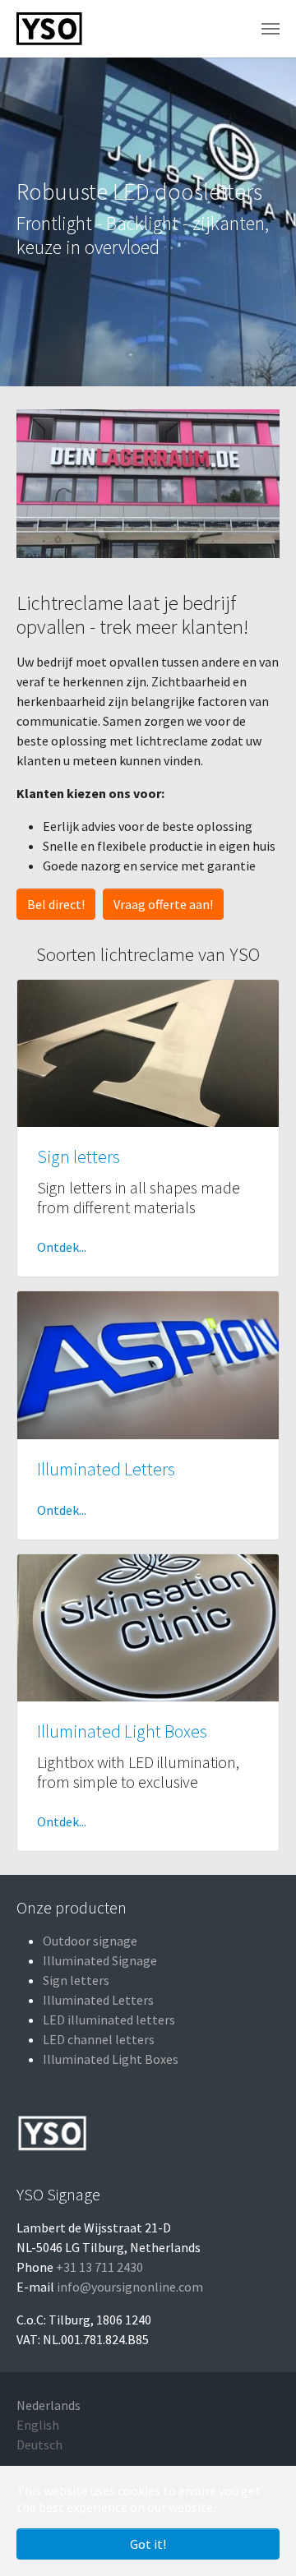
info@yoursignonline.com (130, 2287)
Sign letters (79, 1157)
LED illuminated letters (109, 2020)
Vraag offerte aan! (163, 904)
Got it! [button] (148, 2544)
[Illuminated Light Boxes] (148, 1626)
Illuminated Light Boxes (122, 1731)
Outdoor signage (90, 1941)
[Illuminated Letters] (148, 1364)
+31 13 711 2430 (99, 2267)
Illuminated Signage (100, 1960)
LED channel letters (99, 2039)
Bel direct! (56, 904)
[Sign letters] (148, 1051)
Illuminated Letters (106, 1469)
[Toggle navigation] (271, 29)
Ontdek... (62, 1247)
